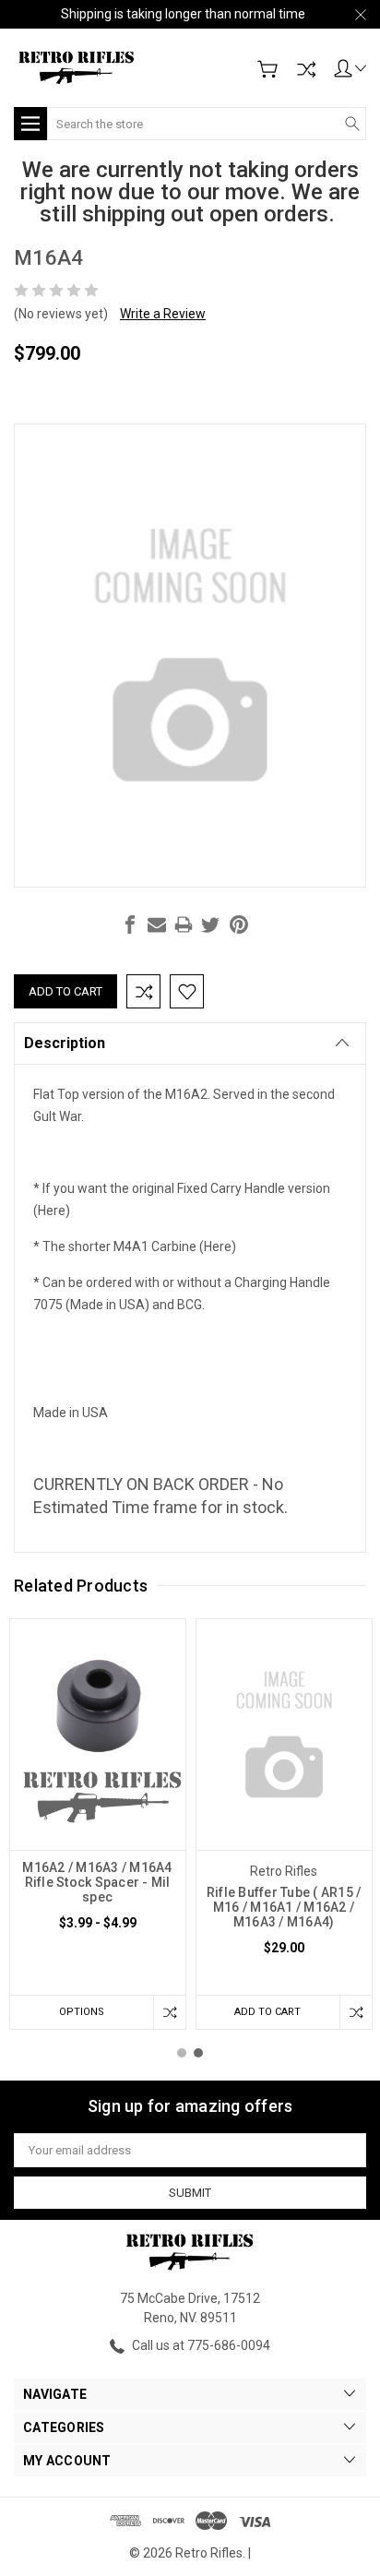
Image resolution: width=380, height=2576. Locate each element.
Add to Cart (267, 2012)
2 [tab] (198, 2053)
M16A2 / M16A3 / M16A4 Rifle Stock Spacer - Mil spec (97, 1882)
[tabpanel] (98, 1824)
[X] (210, 924)
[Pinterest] (239, 924)
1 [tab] (182, 2053)
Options (82, 2012)
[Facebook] (130, 924)
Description (65, 1043)
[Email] (157, 924)
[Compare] (306, 69)
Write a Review (163, 314)
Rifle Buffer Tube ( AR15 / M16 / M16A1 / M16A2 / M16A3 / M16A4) (284, 1907)
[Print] (184, 924)
